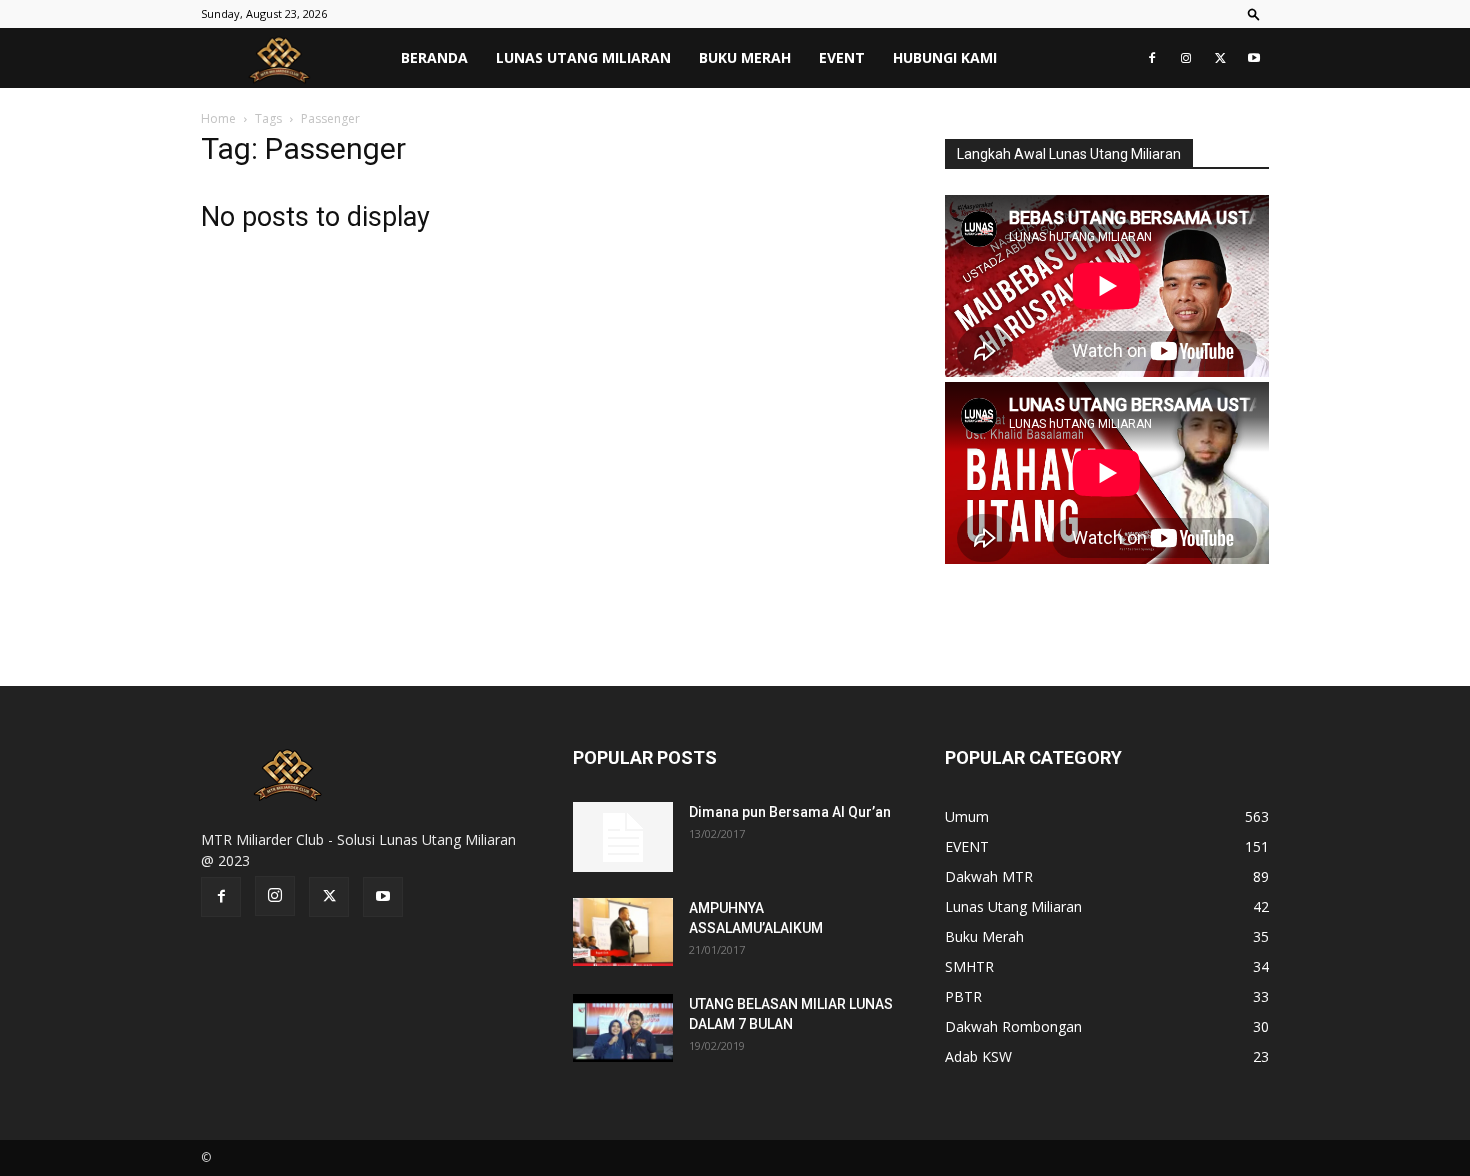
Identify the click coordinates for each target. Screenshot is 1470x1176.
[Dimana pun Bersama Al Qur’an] (623, 837)
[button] (1254, 13)
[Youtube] (1254, 58)
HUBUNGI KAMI (945, 57)
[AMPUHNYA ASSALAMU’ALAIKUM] (623, 932)
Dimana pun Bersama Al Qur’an (790, 812)
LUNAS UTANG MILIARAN (583, 57)
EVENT (842, 57)
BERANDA (434, 57)
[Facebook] (1152, 58)
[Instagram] (1186, 58)
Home (218, 118)
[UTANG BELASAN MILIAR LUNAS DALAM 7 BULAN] (623, 1028)
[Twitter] (1220, 58)
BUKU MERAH (745, 57)
